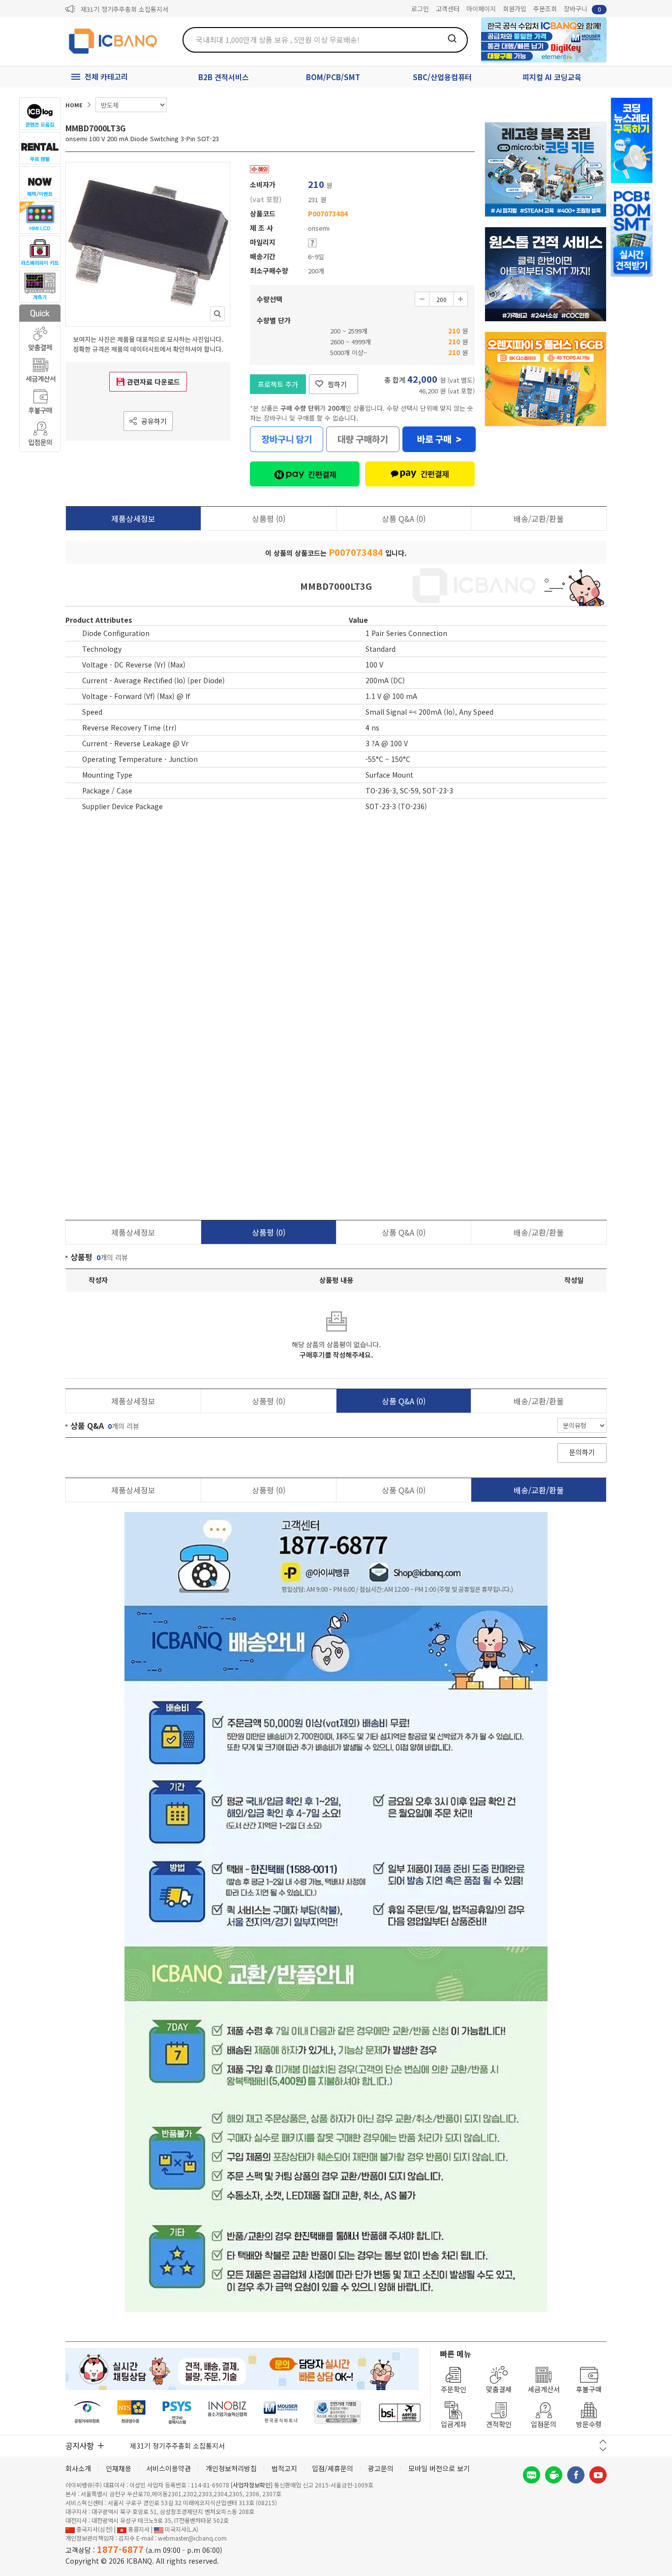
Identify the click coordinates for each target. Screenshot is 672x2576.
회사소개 (78, 2468)
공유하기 (154, 421)
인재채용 (119, 2468)
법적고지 (284, 2468)
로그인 (420, 9)
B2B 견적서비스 (224, 77)
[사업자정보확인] (252, 2485)
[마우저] (281, 2412)
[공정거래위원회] (87, 2412)
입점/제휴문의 (333, 2468)
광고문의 (381, 2468)
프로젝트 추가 (278, 384)
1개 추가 (460, 299)
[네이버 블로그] (532, 2475)
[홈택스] (132, 2412)
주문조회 (545, 9)
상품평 (269, 518)
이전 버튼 (603, 2441)
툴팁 (312, 243)
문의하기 (582, 1452)
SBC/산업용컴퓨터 (442, 77)
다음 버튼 (603, 2449)
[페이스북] (576, 2475)
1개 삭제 (422, 299)
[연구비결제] (177, 2412)
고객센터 (448, 9)
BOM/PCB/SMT (333, 77)
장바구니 (582, 9)
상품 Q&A (404, 518)
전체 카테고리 (106, 76)
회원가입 (515, 9)
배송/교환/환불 (539, 518)
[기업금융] (399, 2412)
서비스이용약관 (168, 2468)
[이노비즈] (228, 2412)
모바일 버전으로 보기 (439, 2468)
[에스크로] (338, 2412)
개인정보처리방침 (231, 2468)
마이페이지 (481, 9)
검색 (452, 38)
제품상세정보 (133, 518)
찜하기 (337, 384)
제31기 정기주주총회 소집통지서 (124, 9)
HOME (74, 105)
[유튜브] (598, 2475)
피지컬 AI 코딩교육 (552, 77)
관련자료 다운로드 (153, 382)
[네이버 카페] (554, 2475)
